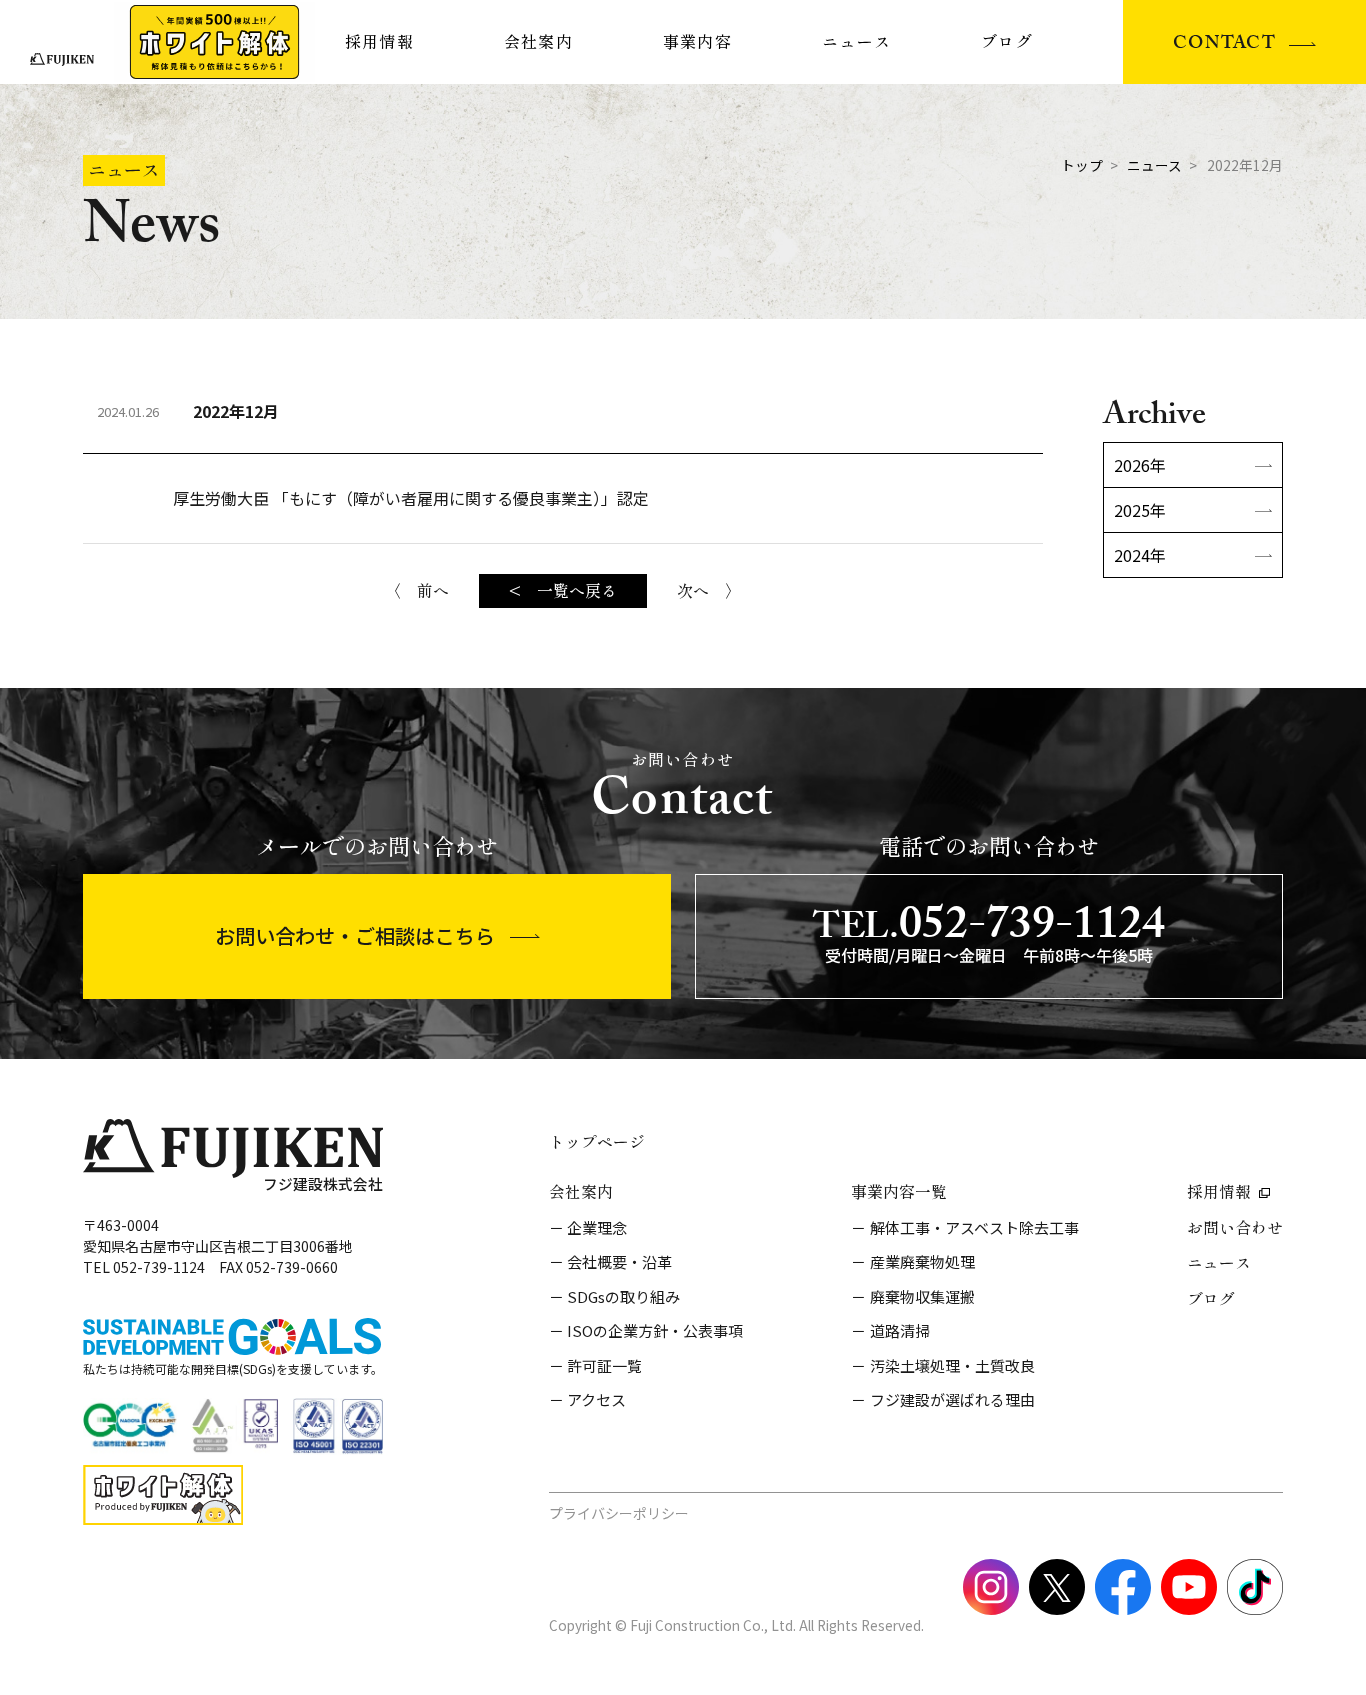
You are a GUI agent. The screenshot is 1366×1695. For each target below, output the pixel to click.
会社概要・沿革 (619, 1261)
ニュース (856, 42)
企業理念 (597, 1227)
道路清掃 (900, 1330)
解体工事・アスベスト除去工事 (974, 1227)
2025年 (1140, 510)
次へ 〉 (709, 591)
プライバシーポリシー (619, 1513)
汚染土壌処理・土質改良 (952, 1365)
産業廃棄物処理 (922, 1261)
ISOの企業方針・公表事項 (655, 1330)
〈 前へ (417, 591)
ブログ (1007, 42)
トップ (1082, 165)
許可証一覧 (604, 1365)
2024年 (1140, 555)
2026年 (1140, 465)
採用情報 (379, 42)
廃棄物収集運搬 (922, 1296)
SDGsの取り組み (623, 1296)
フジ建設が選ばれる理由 (952, 1399)
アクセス (596, 1399)
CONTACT (1224, 45)
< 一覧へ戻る (563, 591)
